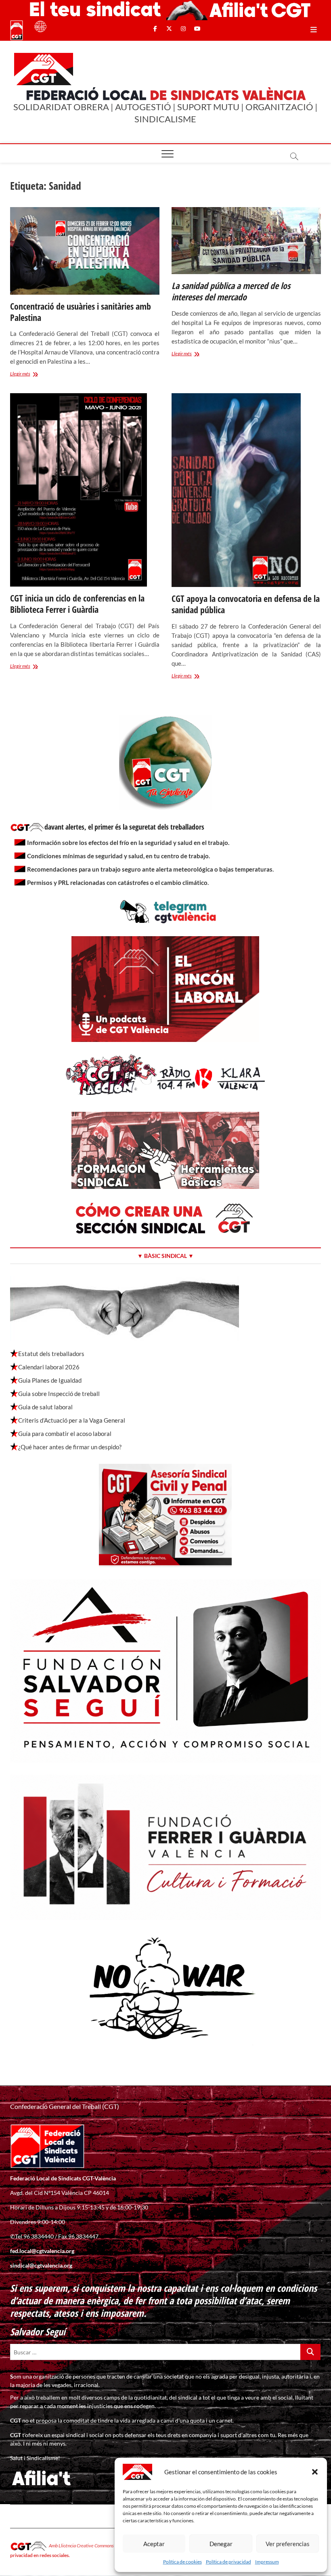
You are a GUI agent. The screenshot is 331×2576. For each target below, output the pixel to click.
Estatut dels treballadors (51, 1354)
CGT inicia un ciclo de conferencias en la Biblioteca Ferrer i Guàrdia (77, 604)
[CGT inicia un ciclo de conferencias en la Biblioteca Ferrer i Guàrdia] (85, 490)
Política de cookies (182, 2562)
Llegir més (33, 374)
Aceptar (154, 2544)
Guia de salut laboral (45, 1407)
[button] (315, 2472)
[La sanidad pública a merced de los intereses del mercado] (246, 241)
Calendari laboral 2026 (49, 1367)
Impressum (267, 2562)
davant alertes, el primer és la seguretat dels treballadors (124, 827)
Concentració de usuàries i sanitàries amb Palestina (81, 312)
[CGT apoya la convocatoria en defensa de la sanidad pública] (246, 490)
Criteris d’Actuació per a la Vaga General (72, 1420)
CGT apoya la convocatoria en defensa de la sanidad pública (246, 604)
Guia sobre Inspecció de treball (59, 1394)
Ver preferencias (288, 2544)
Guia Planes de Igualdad (50, 1380)
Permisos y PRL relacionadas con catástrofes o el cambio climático (117, 882)
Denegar (221, 2544)
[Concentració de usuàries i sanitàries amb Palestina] (85, 251)
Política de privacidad (228, 2562)
